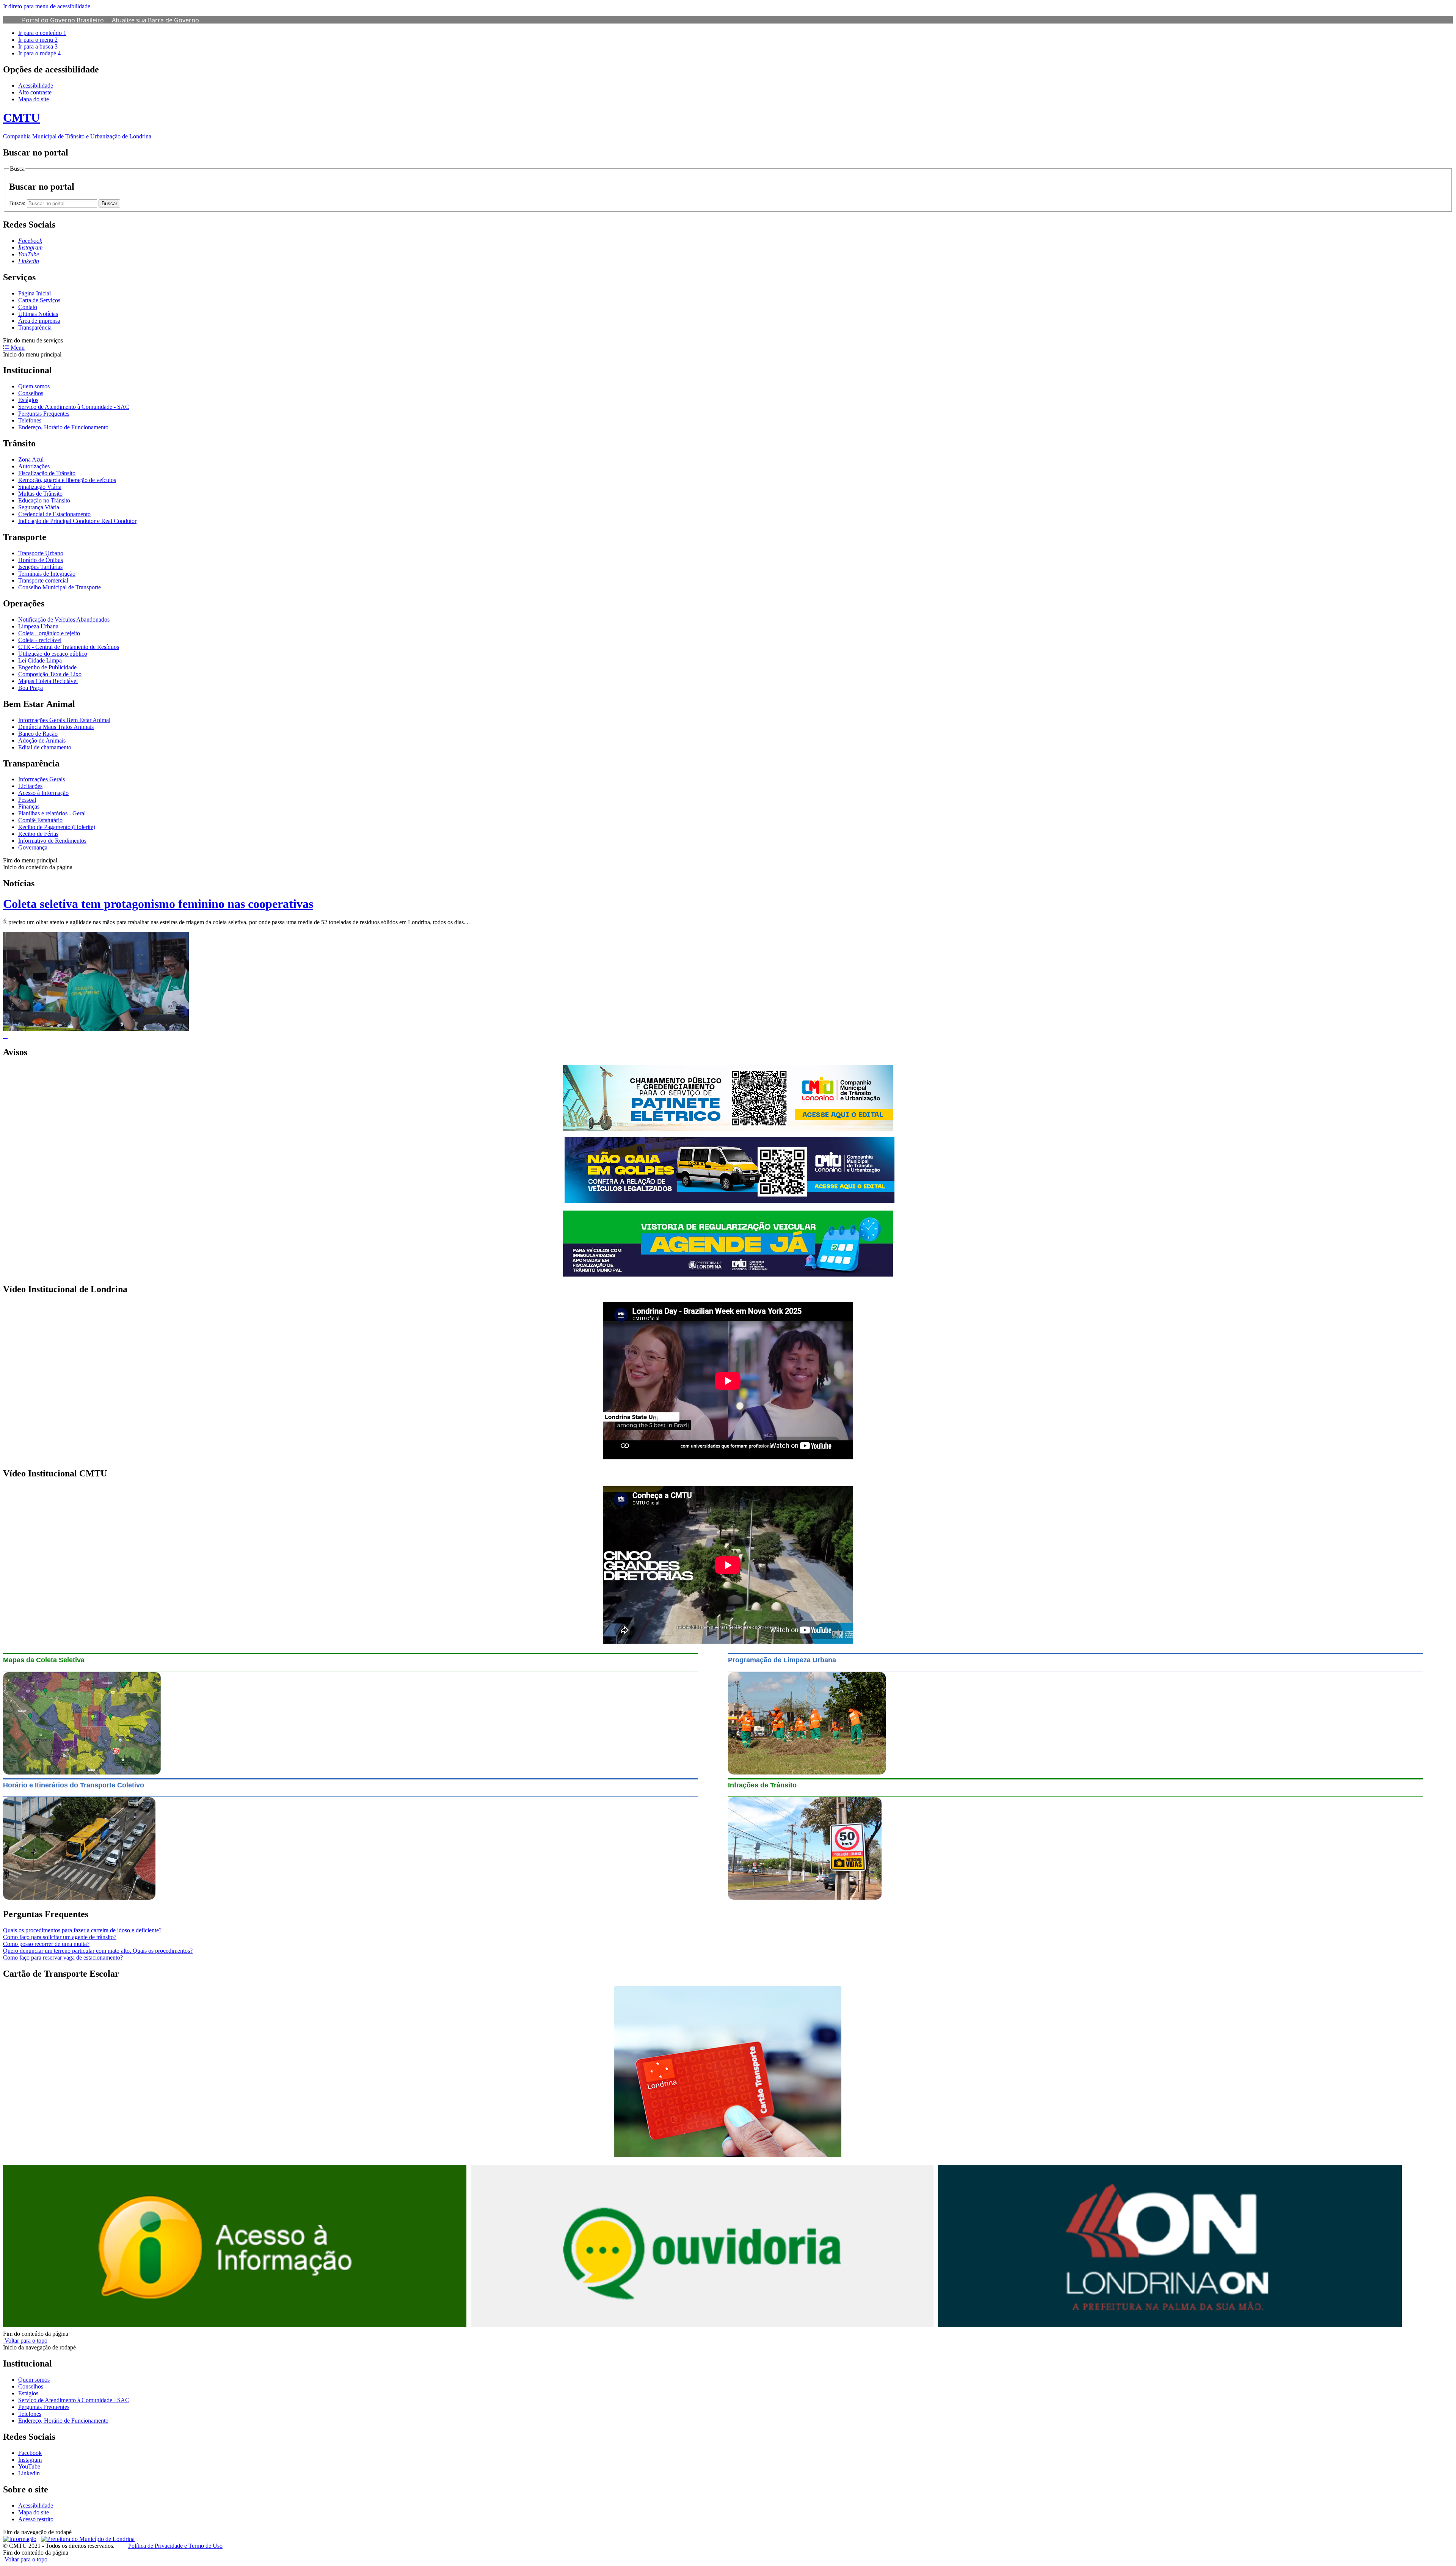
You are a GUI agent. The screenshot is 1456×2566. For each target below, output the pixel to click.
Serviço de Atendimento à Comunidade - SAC (74, 407)
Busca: (18, 203)
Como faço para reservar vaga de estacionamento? (63, 1957)
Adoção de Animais (42, 740)
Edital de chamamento (45, 747)
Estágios (28, 400)
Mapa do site (34, 99)
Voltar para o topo (25, 2341)
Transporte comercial (43, 580)
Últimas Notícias (38, 314)
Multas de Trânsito (40, 494)
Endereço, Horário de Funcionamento (63, 427)
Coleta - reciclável (40, 640)
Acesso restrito (36, 2519)
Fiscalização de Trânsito (47, 473)
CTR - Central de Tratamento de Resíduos (69, 647)
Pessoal (27, 800)
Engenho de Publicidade (47, 667)
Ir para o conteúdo (42, 33)
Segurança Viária (39, 507)
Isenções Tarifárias (40, 567)
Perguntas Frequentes (44, 414)
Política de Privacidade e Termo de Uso (175, 2546)
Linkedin (29, 2473)
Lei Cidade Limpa (40, 660)
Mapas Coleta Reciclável (48, 681)
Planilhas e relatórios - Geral (52, 813)
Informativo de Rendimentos (52, 841)
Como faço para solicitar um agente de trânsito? (60, 1937)
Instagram (30, 2460)
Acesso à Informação (43, 793)
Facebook (30, 2453)
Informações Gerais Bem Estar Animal (64, 720)
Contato (28, 307)
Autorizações (34, 466)
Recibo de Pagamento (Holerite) (57, 827)
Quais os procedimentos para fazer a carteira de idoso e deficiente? (82, 1930)
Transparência (35, 327)
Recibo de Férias (38, 834)
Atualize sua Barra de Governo (155, 20)
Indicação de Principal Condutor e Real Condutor (77, 521)
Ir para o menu (38, 40)
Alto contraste (35, 92)
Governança (33, 847)
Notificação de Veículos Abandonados (64, 620)
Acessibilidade (36, 86)
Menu (17, 348)
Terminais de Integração (47, 574)
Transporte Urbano (41, 553)
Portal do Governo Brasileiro (63, 20)
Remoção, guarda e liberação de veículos (67, 480)
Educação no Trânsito (44, 500)
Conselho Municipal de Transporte (60, 587)
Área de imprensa (39, 321)
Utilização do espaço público (53, 654)
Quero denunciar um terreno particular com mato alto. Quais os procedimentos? (98, 1951)
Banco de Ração (38, 734)
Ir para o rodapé (39, 53)
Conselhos (31, 393)
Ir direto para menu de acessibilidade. (47, 6)
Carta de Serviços (39, 300)
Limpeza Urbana (38, 626)
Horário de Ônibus (41, 560)
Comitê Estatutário (40, 820)
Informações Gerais (42, 779)
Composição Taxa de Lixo (50, 674)
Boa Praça (31, 688)
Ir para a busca (38, 46)
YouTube (29, 2466)
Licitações (30, 786)
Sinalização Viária (40, 487)
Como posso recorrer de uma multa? (46, 1944)
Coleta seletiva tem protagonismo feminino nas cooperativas (158, 904)
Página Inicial (35, 293)
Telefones (30, 420)
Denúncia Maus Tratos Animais (56, 727)
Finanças (29, 806)
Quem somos (34, 386)
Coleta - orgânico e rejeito (49, 633)
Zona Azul (31, 459)
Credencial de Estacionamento (54, 514)
